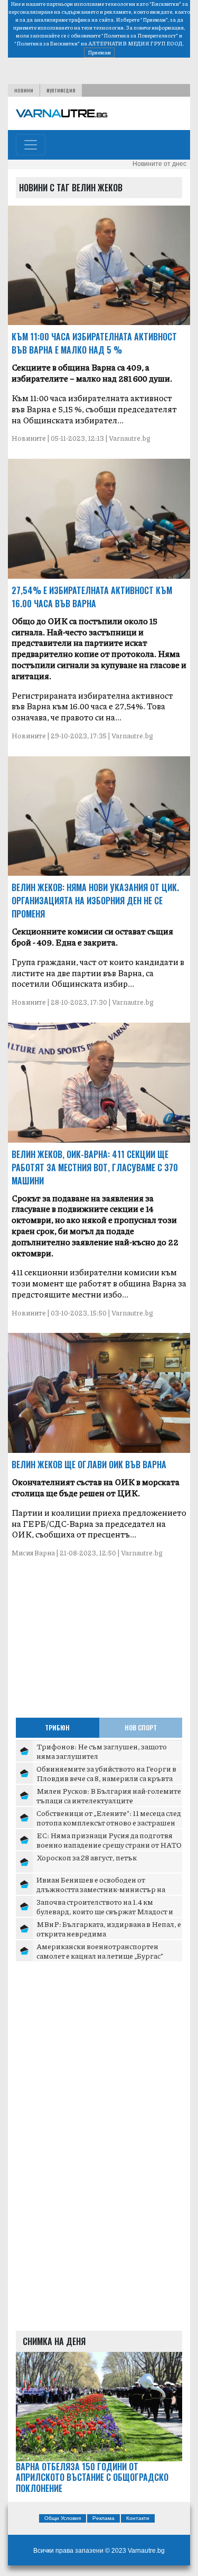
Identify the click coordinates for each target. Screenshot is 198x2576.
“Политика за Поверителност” (140, 35)
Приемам (99, 52)
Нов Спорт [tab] (141, 1727)
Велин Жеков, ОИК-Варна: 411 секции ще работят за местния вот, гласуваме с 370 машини (95, 1167)
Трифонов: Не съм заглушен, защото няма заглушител (102, 1751)
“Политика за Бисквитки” (47, 43)
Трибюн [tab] (57, 1727)
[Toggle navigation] (31, 145)
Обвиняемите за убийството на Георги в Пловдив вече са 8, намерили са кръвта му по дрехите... (106, 1778)
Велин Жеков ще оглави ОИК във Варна (89, 1465)
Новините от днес (159, 164)
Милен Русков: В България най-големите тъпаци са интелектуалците (109, 1795)
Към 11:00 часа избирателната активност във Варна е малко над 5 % (94, 343)
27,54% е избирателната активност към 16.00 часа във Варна (92, 597)
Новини (24, 90)
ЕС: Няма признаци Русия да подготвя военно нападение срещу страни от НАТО (109, 1840)
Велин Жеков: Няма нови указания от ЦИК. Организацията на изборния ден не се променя (95, 901)
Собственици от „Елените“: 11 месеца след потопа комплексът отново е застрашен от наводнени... (109, 1822)
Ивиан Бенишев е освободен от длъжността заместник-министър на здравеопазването (101, 1889)
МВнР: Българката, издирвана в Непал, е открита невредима (109, 1929)
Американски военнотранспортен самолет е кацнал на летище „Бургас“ (100, 1951)
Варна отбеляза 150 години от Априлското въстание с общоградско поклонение (92, 2478)
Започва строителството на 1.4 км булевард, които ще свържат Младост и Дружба (105, 1911)
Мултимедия (61, 90)
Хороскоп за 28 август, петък (87, 1857)
